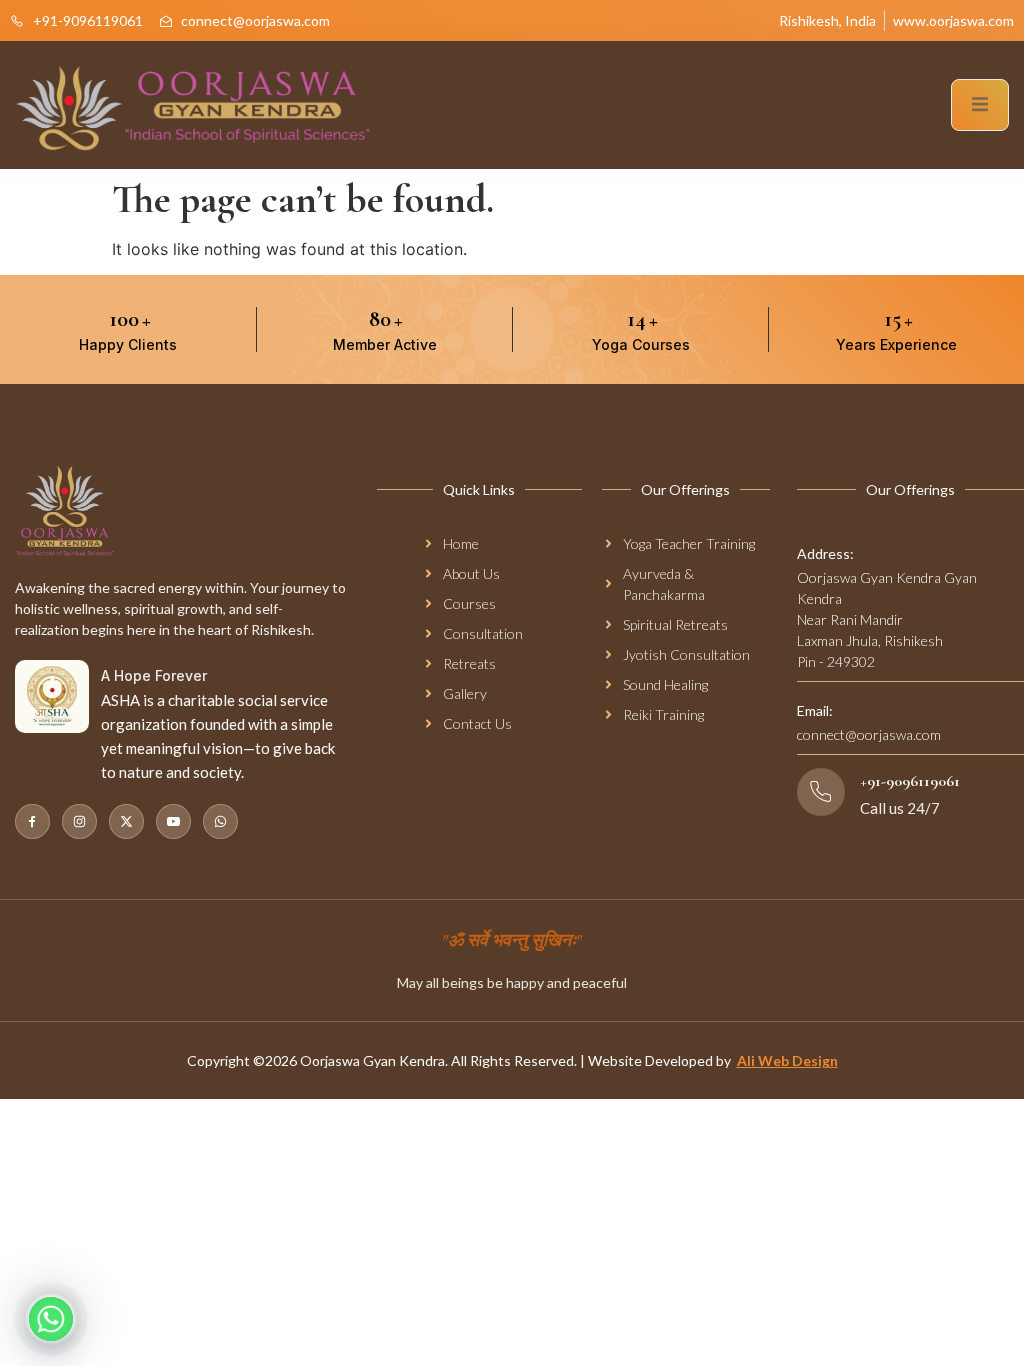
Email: (815, 710)
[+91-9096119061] (821, 792)
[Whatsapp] (220, 821)
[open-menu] (980, 104)
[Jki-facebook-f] (32, 821)
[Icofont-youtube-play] (173, 821)
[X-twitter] (126, 821)
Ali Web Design (787, 1060)
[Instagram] (79, 821)
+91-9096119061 (910, 781)
